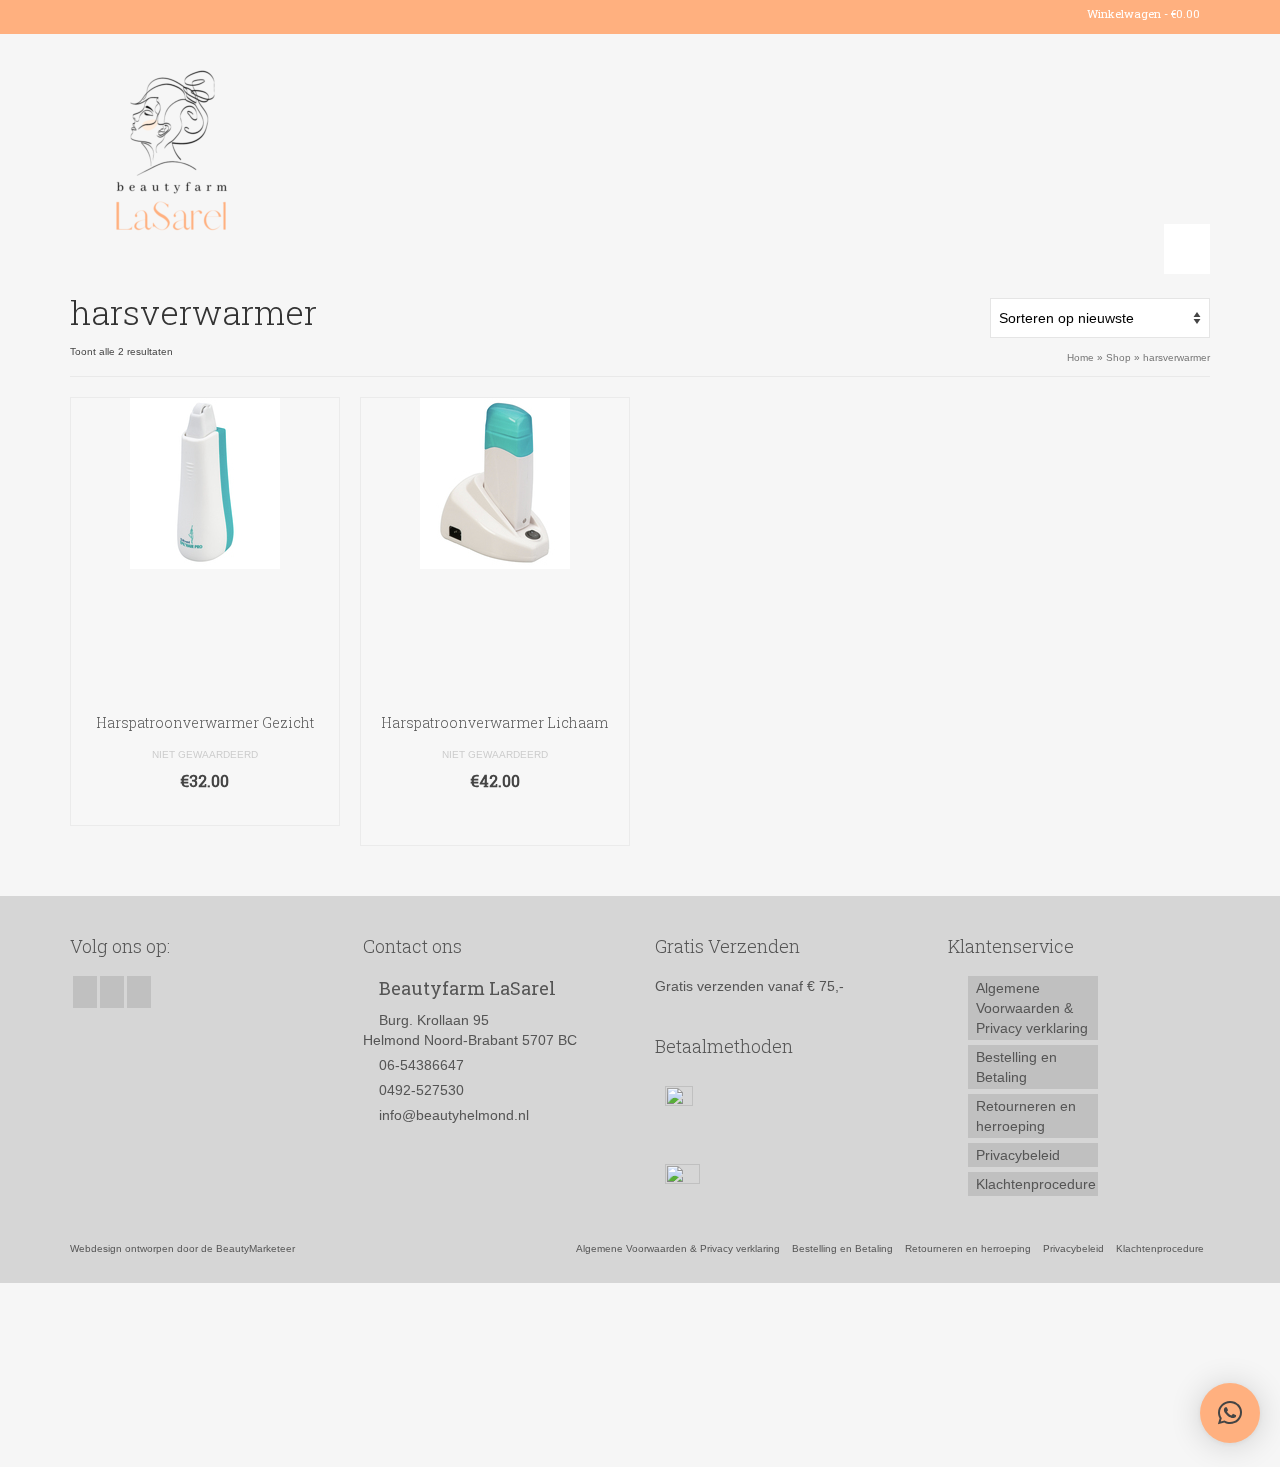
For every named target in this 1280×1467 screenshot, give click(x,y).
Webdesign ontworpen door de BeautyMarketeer (182, 1248)
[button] (1230, 1413)
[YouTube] (142, 14)
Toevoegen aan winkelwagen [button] (495, 820)
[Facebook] (84, 14)
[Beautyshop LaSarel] (250, 154)
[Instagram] (113, 14)
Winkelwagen (1142, 13)
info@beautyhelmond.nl (454, 1115)
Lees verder (205, 810)
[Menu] (1187, 249)
